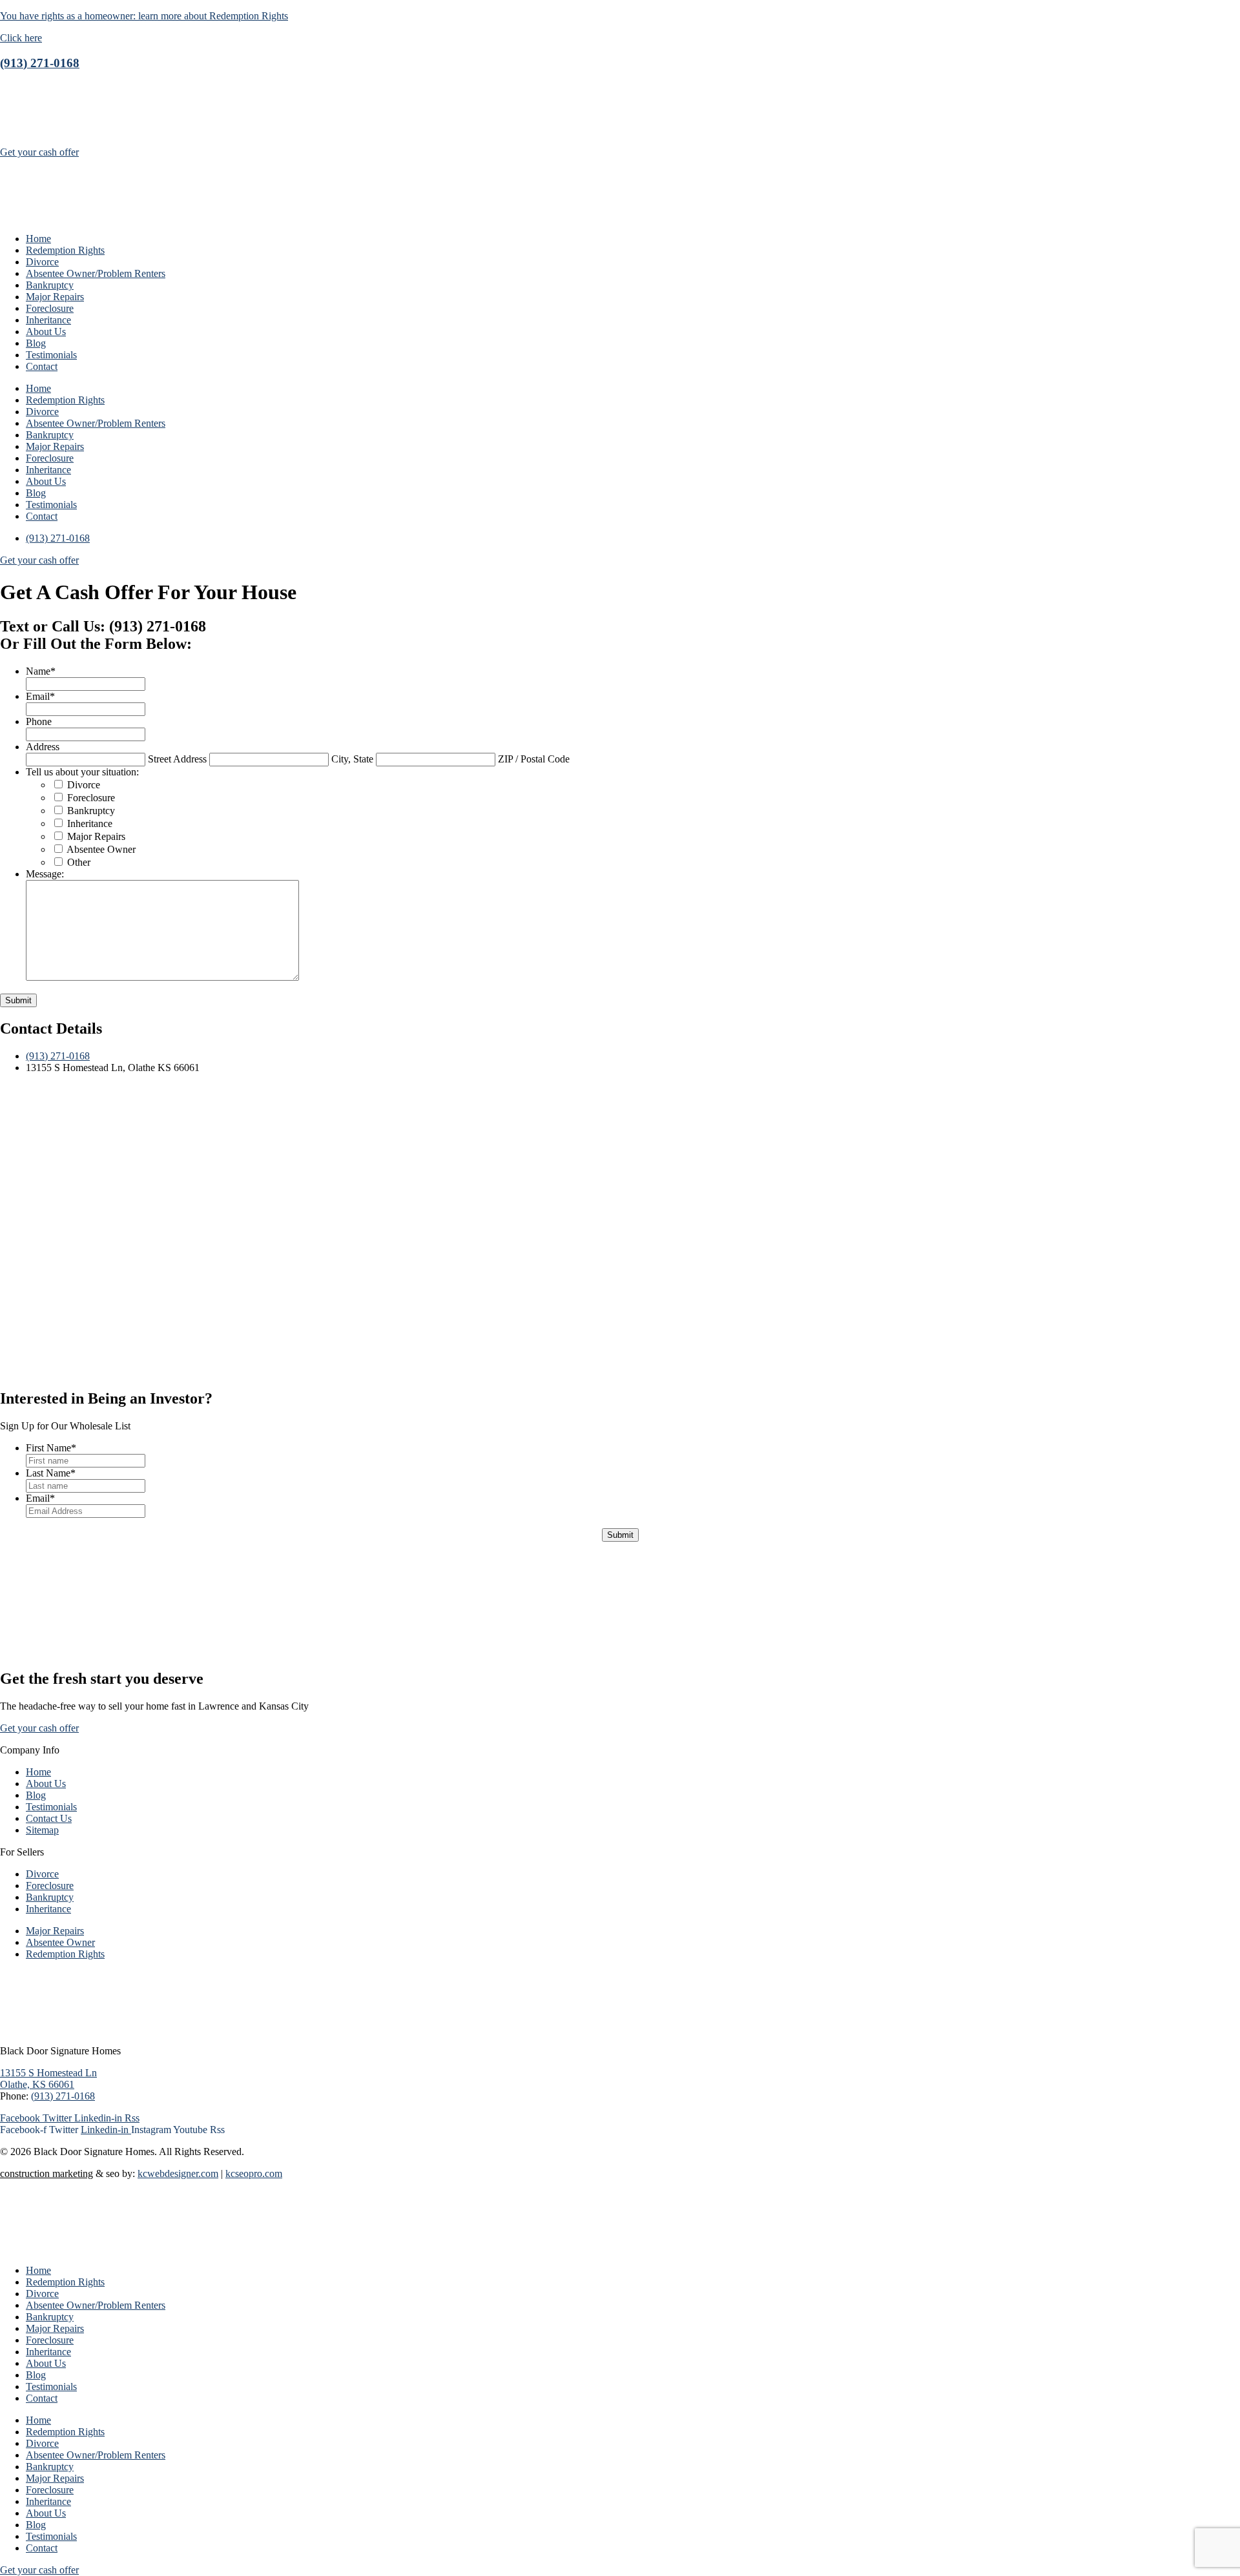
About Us (46, 332)
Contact (42, 366)
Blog (36, 343)
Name (41, 671)
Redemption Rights (65, 250)
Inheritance (48, 320)
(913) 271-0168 (40, 63)
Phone (39, 721)
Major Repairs (55, 297)
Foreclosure (50, 308)
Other (79, 862)
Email (40, 696)
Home (38, 239)
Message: (45, 874)
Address (43, 747)
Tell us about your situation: (82, 772)
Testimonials (51, 355)
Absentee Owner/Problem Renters (96, 273)
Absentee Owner (101, 849)
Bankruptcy (50, 285)
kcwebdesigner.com (178, 2173)
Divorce (42, 262)
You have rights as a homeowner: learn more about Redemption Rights (144, 16)
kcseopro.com (254, 2173)
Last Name (51, 1473)
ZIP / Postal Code (534, 759)
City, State (352, 759)
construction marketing (46, 2173)
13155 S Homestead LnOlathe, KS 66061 (48, 2079)
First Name (51, 1448)
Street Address (177, 759)
